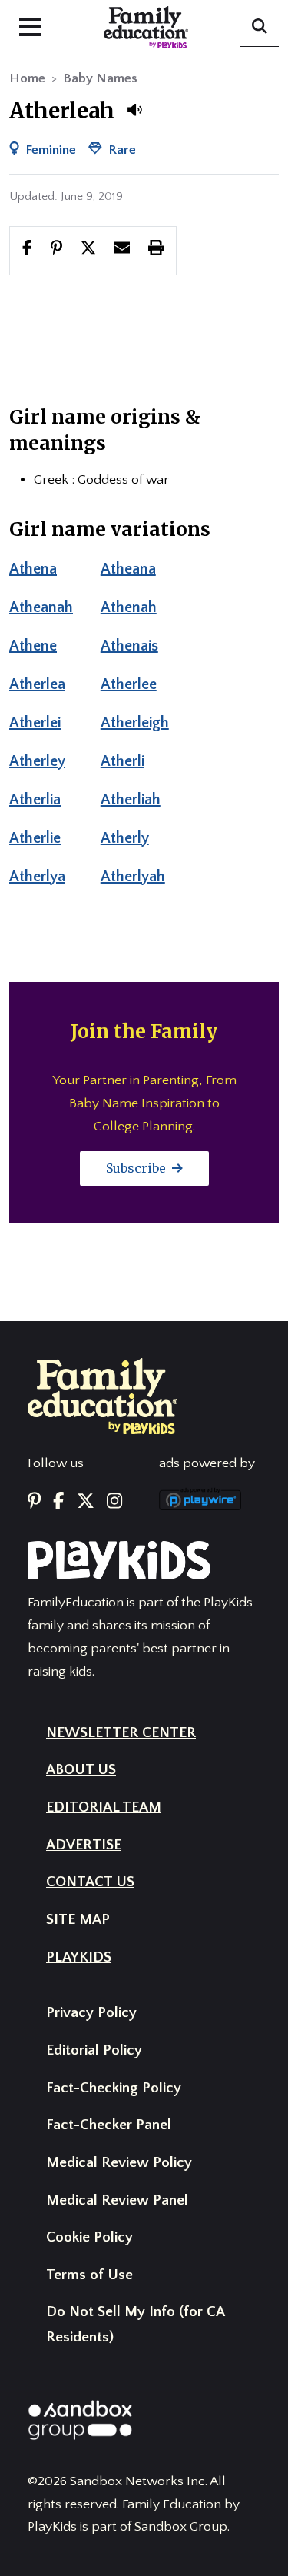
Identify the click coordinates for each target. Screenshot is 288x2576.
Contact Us (90, 1882)
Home (27, 78)
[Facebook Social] (58, 1502)
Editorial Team (104, 1807)
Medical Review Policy (119, 2163)
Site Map (78, 1920)
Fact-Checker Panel (109, 2125)
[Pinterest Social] (34, 1502)
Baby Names (100, 78)
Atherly (125, 838)
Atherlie (35, 838)
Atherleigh (135, 723)
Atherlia (35, 800)
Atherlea (37, 684)
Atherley (37, 761)
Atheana (128, 569)
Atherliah (131, 800)
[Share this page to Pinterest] (56, 250)
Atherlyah (133, 877)
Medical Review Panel (117, 2200)
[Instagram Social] (114, 1502)
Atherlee (129, 684)
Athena (33, 569)
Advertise (84, 1845)
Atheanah (41, 607)
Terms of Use (89, 2275)
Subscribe (137, 1168)
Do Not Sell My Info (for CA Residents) (135, 2325)
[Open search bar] (260, 28)
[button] (134, 110)
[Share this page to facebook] (27, 250)
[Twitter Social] (86, 1502)
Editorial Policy (94, 2050)
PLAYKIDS (79, 1957)
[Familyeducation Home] (103, 1396)
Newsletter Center (121, 1733)
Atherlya (37, 877)
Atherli (122, 761)
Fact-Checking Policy (114, 2088)
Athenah (129, 607)
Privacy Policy (91, 2013)
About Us (81, 1770)
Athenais (129, 646)
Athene (33, 646)
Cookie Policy (89, 2237)
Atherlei (35, 723)
